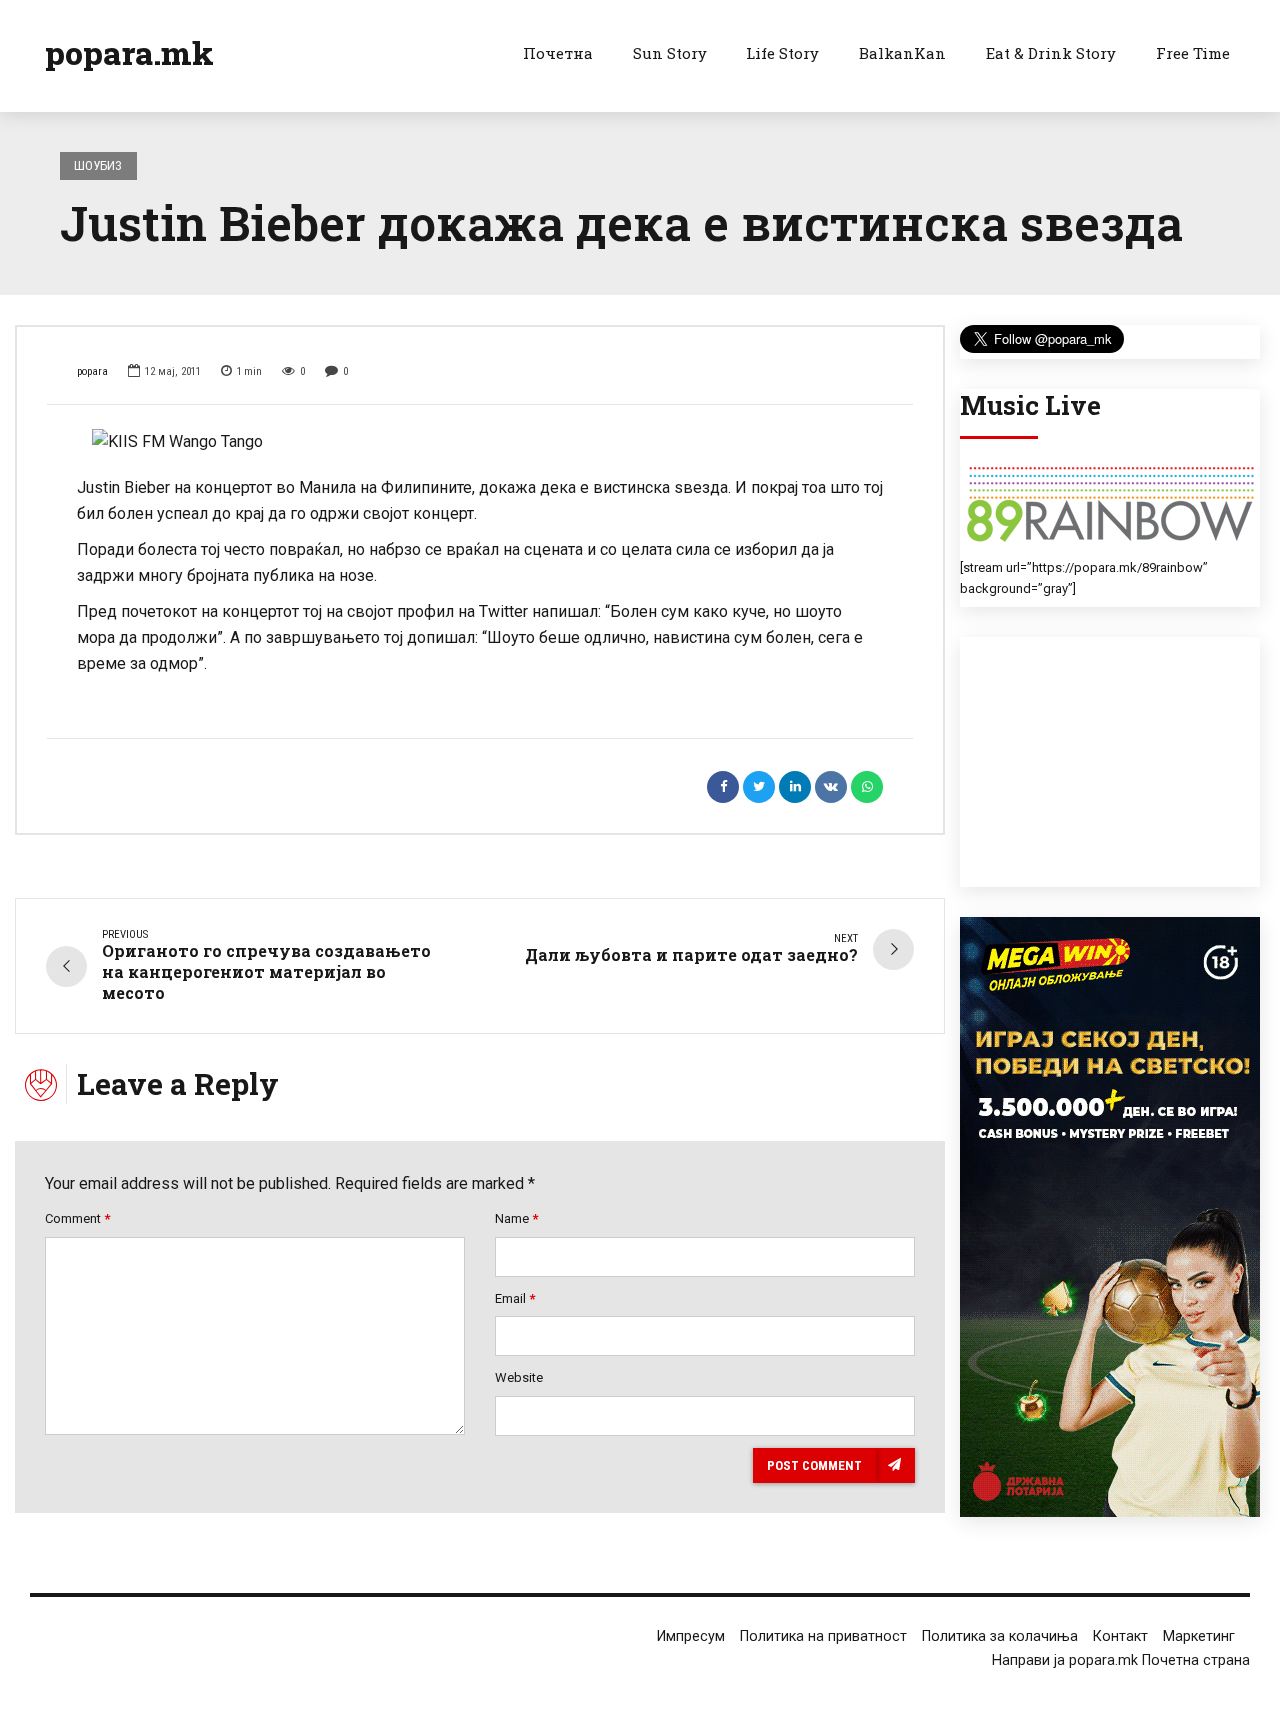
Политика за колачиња (1000, 1636)
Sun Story (670, 53)
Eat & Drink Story (1051, 53)
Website (519, 1377)
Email (515, 1298)
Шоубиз (98, 165)
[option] (480, 442)
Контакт (1120, 1636)
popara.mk (129, 52)
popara (92, 371)
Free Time (1193, 53)
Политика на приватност (823, 1636)
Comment (77, 1218)
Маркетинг (1199, 1636)
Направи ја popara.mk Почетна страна (1121, 1660)
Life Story (782, 53)
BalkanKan (902, 53)
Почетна (558, 53)
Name (516, 1218)
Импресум (691, 1636)
